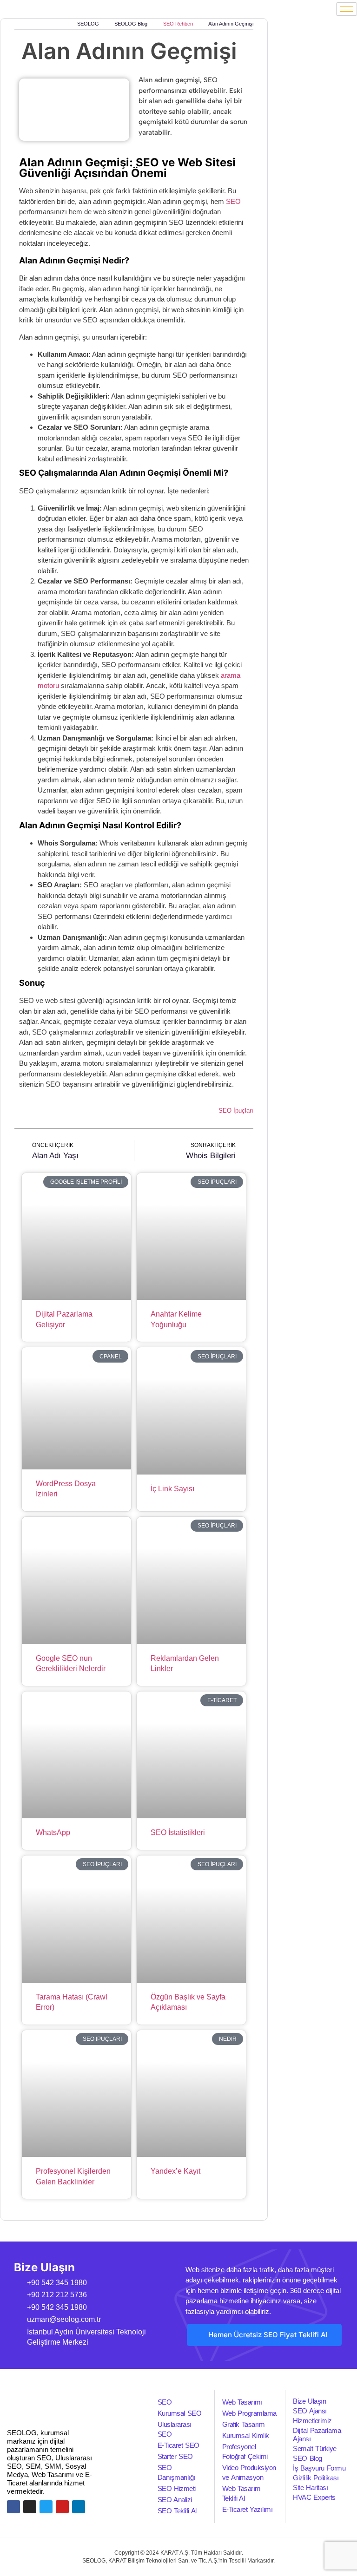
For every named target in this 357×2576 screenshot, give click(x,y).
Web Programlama (249, 2413)
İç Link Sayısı (172, 1489)
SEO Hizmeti (177, 2488)
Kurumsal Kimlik (246, 2435)
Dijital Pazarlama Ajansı (317, 2435)
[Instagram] (30, 2507)
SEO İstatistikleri (178, 1832)
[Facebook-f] (13, 2507)
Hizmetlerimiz (312, 2421)
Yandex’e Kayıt (175, 2171)
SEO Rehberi (178, 24)
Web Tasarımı (242, 2402)
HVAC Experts (314, 2497)
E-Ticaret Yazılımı (248, 2509)
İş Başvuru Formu (319, 2468)
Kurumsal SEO (180, 2413)
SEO (233, 201)
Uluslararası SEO (175, 2429)
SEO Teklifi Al (177, 2511)
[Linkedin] (79, 2507)
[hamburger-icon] (347, 9)
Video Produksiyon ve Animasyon (249, 2472)
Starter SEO (175, 2456)
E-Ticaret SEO (178, 2445)
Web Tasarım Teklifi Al (241, 2493)
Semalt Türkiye (315, 2448)
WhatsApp (53, 1832)
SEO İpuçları (236, 1111)
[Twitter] (46, 2507)
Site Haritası (310, 2488)
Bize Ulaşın (309, 2401)
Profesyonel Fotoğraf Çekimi (245, 2451)
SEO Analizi (175, 2500)
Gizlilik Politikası (316, 2478)
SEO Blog (307, 2458)
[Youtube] (62, 2507)
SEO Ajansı (310, 2411)
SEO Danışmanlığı (176, 2472)
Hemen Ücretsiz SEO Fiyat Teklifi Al (268, 2335)
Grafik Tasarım (244, 2424)
